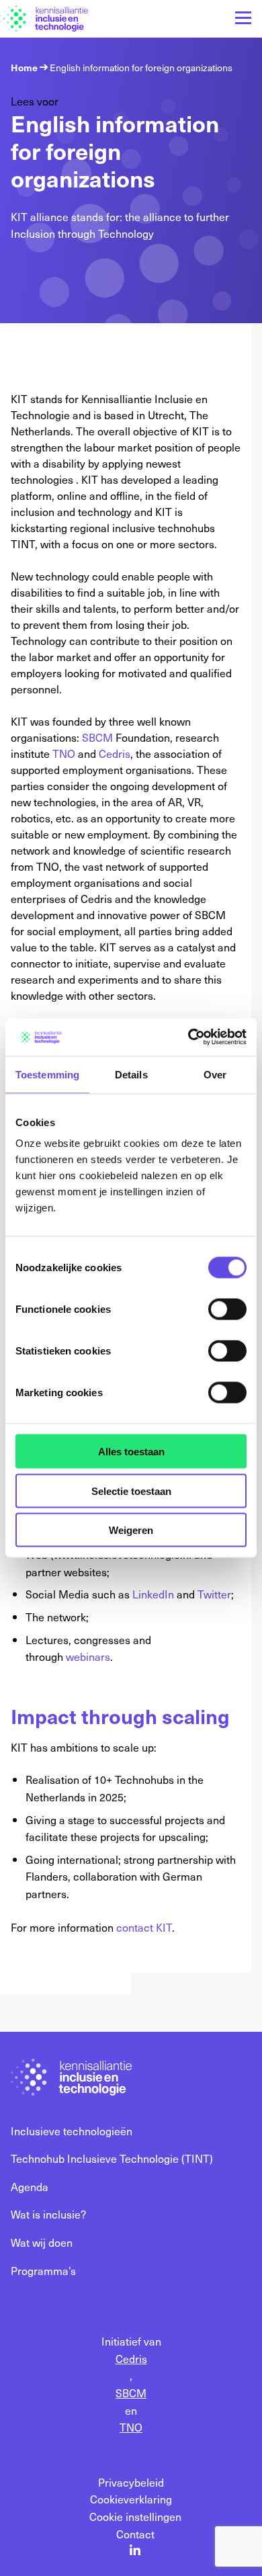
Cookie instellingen (135, 2516)
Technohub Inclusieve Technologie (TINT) (112, 2158)
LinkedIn (153, 1594)
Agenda (30, 2186)
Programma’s (43, 2270)
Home (24, 68)
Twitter (214, 1594)
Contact (135, 2534)
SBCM (97, 737)
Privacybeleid (131, 2482)
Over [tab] (215, 1074)
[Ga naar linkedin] (135, 2551)
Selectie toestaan (131, 1491)
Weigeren (131, 1530)
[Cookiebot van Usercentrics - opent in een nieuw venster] (188, 1037)
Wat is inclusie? (48, 2214)
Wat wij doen (42, 2242)
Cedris (115, 753)
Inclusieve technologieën (72, 2131)
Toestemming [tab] (47, 1074)
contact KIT (144, 1927)
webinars (88, 1656)
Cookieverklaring (131, 2499)
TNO (64, 753)
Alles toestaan (131, 1452)
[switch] (227, 1310)
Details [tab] (131, 1074)
